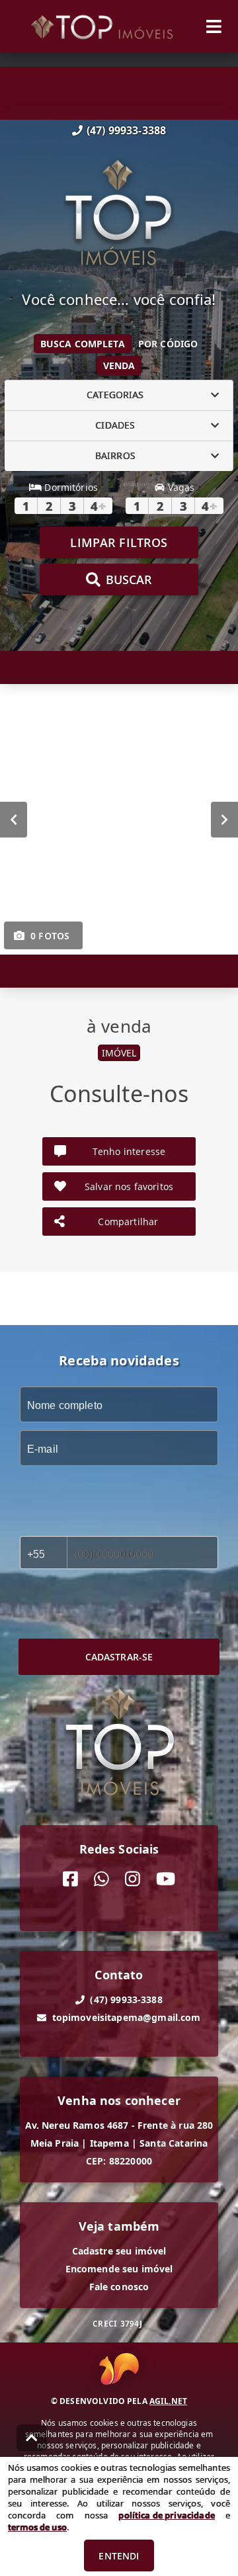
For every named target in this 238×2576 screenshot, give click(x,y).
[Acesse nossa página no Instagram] (133, 1879)
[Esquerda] (14, 819)
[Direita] (224, 819)
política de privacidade (166, 2515)
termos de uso (37, 2527)
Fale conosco (119, 2287)
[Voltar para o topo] (32, 2438)
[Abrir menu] (214, 26)
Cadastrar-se (119, 1657)
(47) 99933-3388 (126, 130)
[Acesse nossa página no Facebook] (70, 1879)
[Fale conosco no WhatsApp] (101, 1879)
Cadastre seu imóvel (119, 2251)
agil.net (168, 2401)
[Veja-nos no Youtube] (166, 1879)
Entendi (119, 2556)
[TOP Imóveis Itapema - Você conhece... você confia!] (119, 214)
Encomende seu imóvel (119, 2269)
